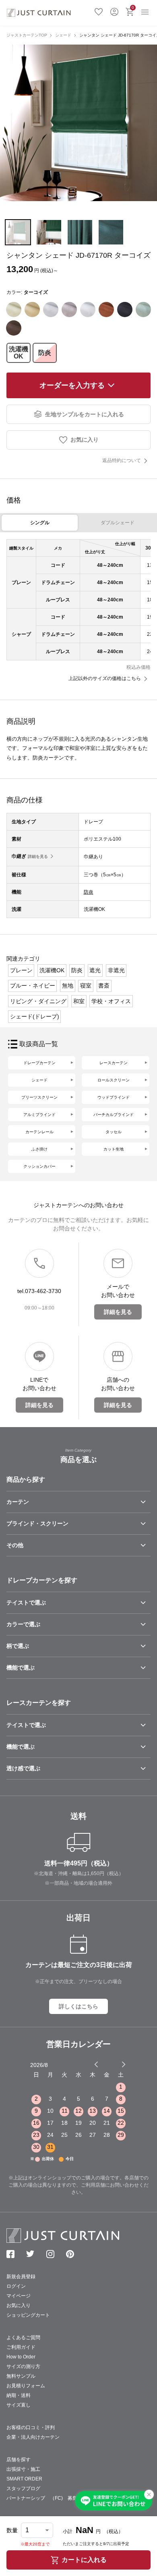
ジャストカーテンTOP (27, 35)
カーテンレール (39, 1132)
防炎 (45, 353)
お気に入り (99, 11)
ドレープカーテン (39, 1063)
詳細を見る (38, 856)
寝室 (86, 986)
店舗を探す (19, 2460)
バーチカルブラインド (114, 1115)
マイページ (19, 2296)
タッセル (114, 1132)
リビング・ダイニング (38, 1001)
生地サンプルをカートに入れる (85, 414)
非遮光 (116, 970)
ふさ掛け (39, 1149)
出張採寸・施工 (23, 2469)
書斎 (104, 986)
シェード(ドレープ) (35, 1016)
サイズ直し (19, 2405)
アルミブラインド (39, 1115)
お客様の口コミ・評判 (31, 2427)
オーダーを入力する (72, 385)
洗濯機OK (19, 353)
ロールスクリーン (114, 1080)
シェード (63, 35)
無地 (68, 986)
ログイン (114, 11)
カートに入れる (84, 2560)
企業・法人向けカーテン (33, 2437)
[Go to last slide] (116, 2064)
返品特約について (122, 460)
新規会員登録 (21, 2277)
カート (133, 7)
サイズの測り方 (23, 2366)
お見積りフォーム (26, 2386)
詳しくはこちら (78, 2006)
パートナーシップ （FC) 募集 (42, 2498)
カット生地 (114, 1149)
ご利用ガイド (21, 2347)
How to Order (21, 2357)
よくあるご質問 (23, 2338)
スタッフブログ (23, 2488)
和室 (79, 1001)
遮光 (95, 970)
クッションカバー (39, 1166)
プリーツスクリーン (39, 1097)
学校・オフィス (111, 1001)
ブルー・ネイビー (33, 986)
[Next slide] (124, 2064)
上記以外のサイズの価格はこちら (105, 678)
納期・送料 (19, 2395)
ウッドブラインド (114, 1097)
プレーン (21, 970)
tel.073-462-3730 (39, 1291)
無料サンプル (21, 2376)
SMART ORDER (24, 2479)
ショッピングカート (28, 2315)
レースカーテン (114, 1063)
